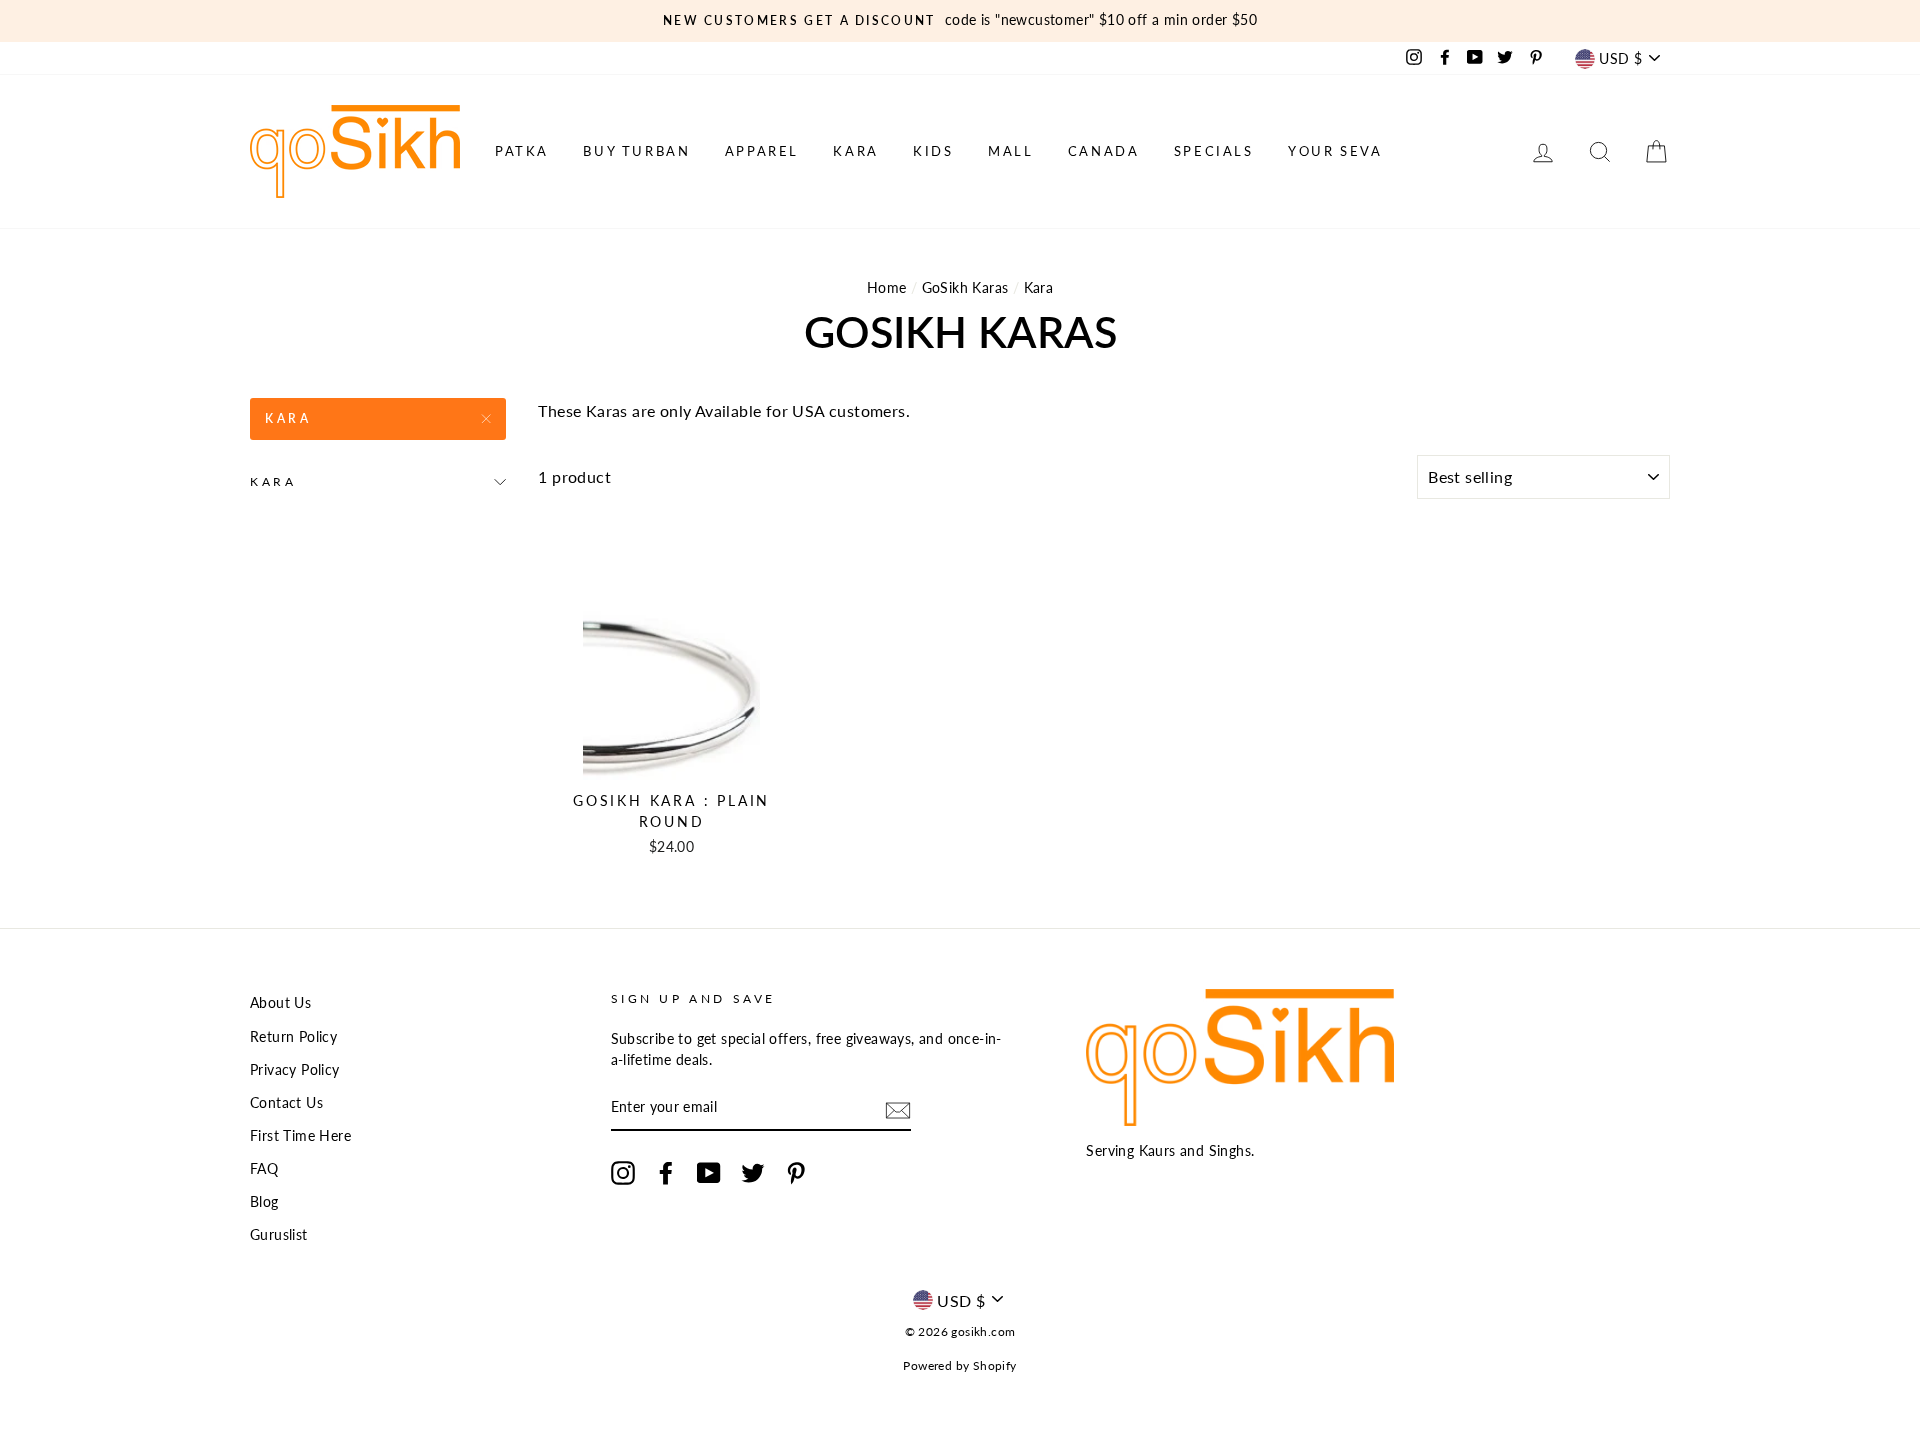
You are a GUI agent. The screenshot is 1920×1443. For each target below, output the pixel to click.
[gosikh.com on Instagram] (623, 1173)
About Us (280, 1003)
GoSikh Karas (965, 288)
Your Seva (1335, 151)
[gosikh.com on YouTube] (709, 1173)
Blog (264, 1202)
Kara (855, 151)
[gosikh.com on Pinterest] (796, 1173)
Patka (522, 151)
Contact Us (286, 1103)
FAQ (264, 1169)
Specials (1214, 151)
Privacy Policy (295, 1070)
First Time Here (300, 1136)
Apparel (762, 151)
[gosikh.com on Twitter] (753, 1173)
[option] (960, 21)
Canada (1104, 151)
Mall (1010, 151)
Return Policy (293, 1037)
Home (887, 288)
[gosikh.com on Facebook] (666, 1173)
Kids (933, 151)
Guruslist (279, 1235)
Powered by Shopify (959, 1365)
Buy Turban (636, 151)
